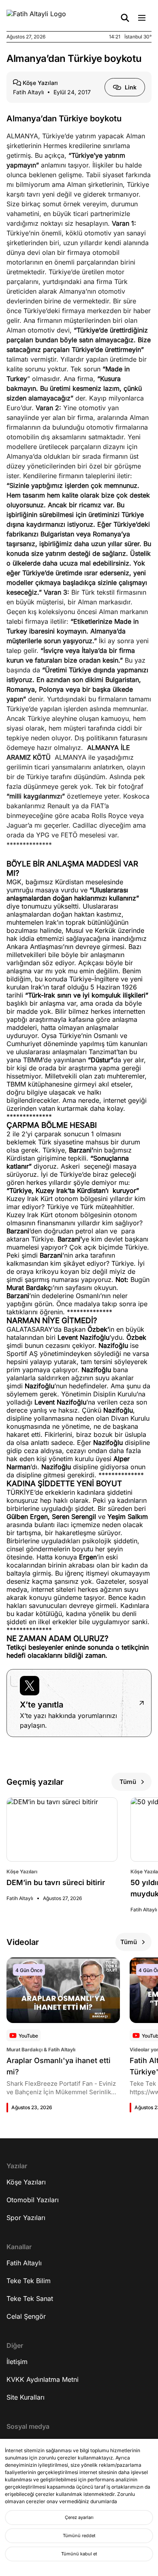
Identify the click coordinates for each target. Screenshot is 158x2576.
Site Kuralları (26, 2397)
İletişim (17, 2362)
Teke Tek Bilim (29, 2281)
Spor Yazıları (26, 2218)
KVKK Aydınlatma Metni (43, 2379)
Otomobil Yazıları (33, 2200)
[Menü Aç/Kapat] (142, 18)
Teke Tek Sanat (30, 2298)
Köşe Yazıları (26, 2182)
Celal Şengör (26, 2316)
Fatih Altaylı (24, 2263)
